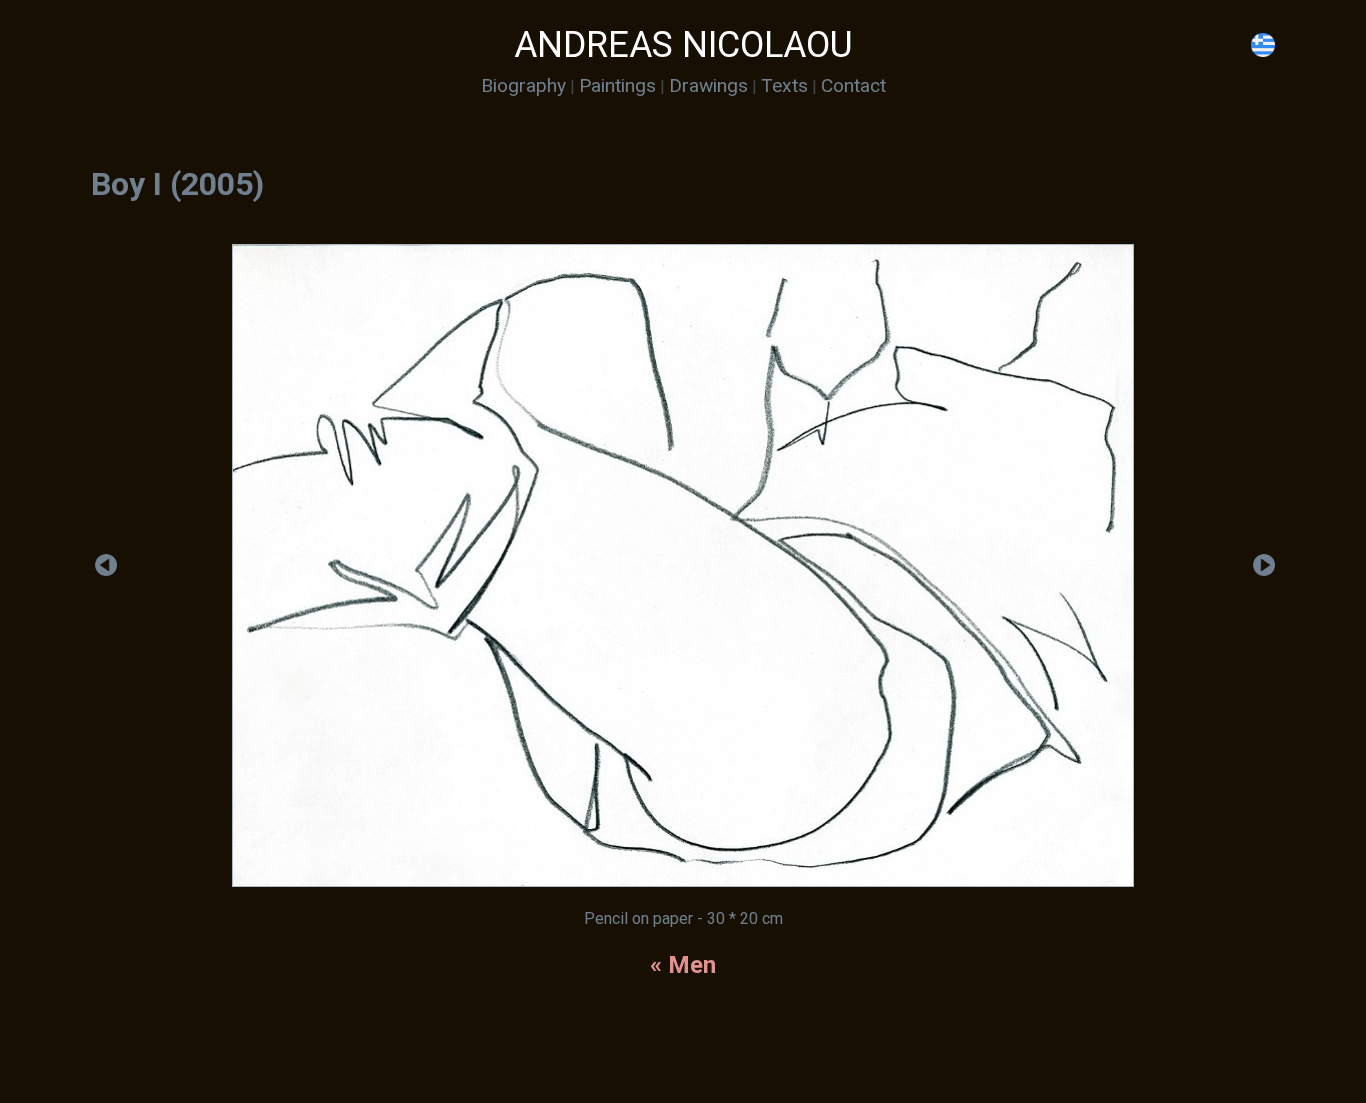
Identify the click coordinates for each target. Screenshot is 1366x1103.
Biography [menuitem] (523, 85)
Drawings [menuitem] (708, 85)
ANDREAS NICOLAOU (683, 45)
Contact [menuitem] (853, 85)
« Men (683, 965)
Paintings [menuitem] (617, 85)
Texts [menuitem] (784, 85)
